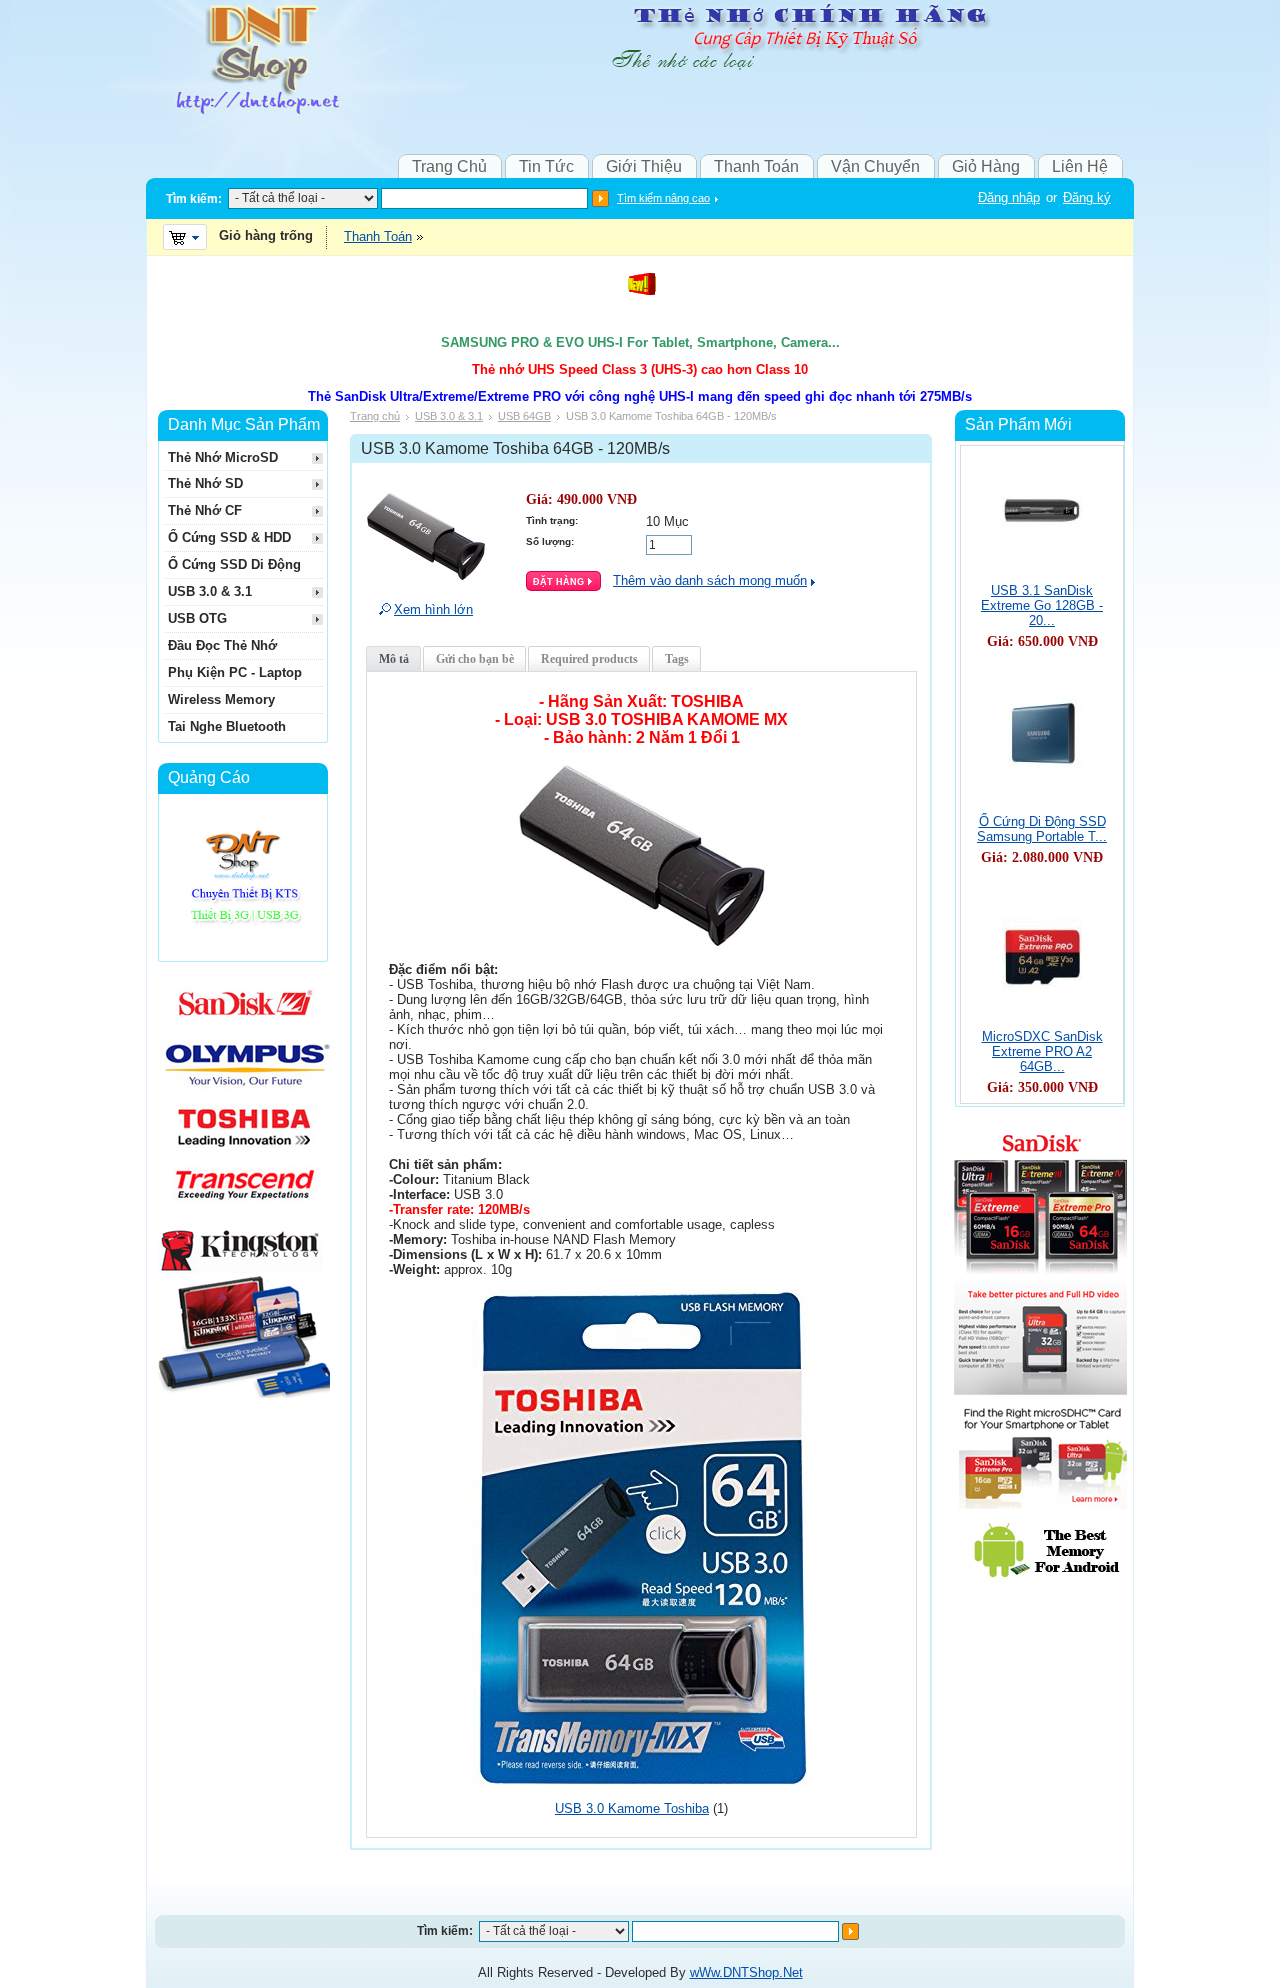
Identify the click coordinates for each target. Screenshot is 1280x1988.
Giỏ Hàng (986, 166)
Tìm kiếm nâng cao (663, 198)
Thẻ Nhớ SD (205, 483)
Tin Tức (546, 166)
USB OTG (197, 618)
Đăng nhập (1009, 197)
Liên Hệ (1080, 166)
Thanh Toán (756, 166)
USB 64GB (524, 416)
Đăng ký (1087, 197)
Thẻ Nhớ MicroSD (223, 457)
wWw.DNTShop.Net (746, 1972)
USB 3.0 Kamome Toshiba (632, 1808)
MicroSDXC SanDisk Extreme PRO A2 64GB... (1042, 1051)
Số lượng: (550, 541)
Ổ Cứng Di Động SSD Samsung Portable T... (1042, 829)
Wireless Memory (221, 699)
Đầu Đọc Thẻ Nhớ (222, 645)
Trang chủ (375, 416)
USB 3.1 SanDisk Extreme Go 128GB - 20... (1042, 605)
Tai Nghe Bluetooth (227, 726)
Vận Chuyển (875, 166)
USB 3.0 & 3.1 (449, 416)
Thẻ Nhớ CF (205, 510)
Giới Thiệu (644, 166)
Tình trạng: (552, 520)
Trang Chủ (449, 166)
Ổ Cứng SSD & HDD (229, 537)
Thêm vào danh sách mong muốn (710, 580)
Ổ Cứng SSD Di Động (234, 564)
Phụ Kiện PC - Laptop (235, 672)
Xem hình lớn (433, 609)
